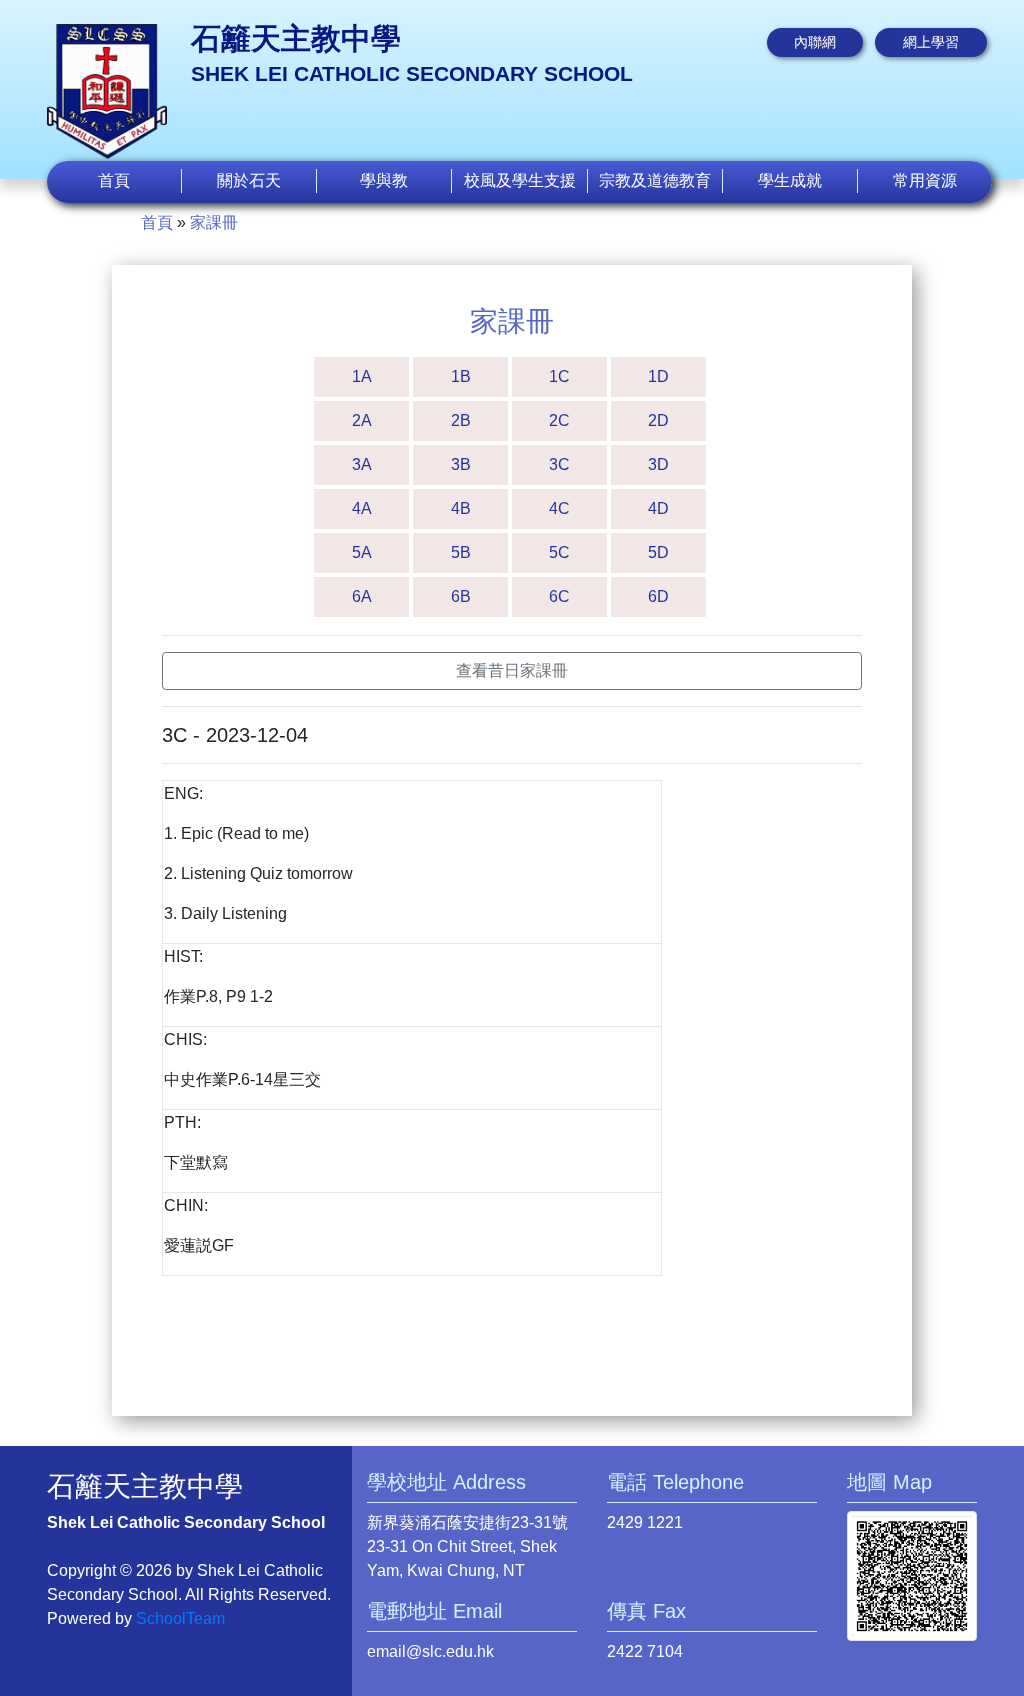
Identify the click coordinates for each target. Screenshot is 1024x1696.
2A (362, 420)
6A (362, 596)
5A (362, 552)
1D (658, 376)
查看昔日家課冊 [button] (512, 670)
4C (559, 508)
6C (559, 596)
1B (461, 376)
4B (461, 508)
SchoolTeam (180, 1618)
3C (559, 464)
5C (559, 552)
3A (362, 464)
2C (559, 420)
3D (658, 464)
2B (461, 420)
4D (658, 508)
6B (461, 596)
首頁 (114, 180)
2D (658, 420)
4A (362, 508)
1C (559, 376)
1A (362, 376)
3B (461, 464)
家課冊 (214, 222)
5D (658, 552)
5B (461, 552)
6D (658, 596)
